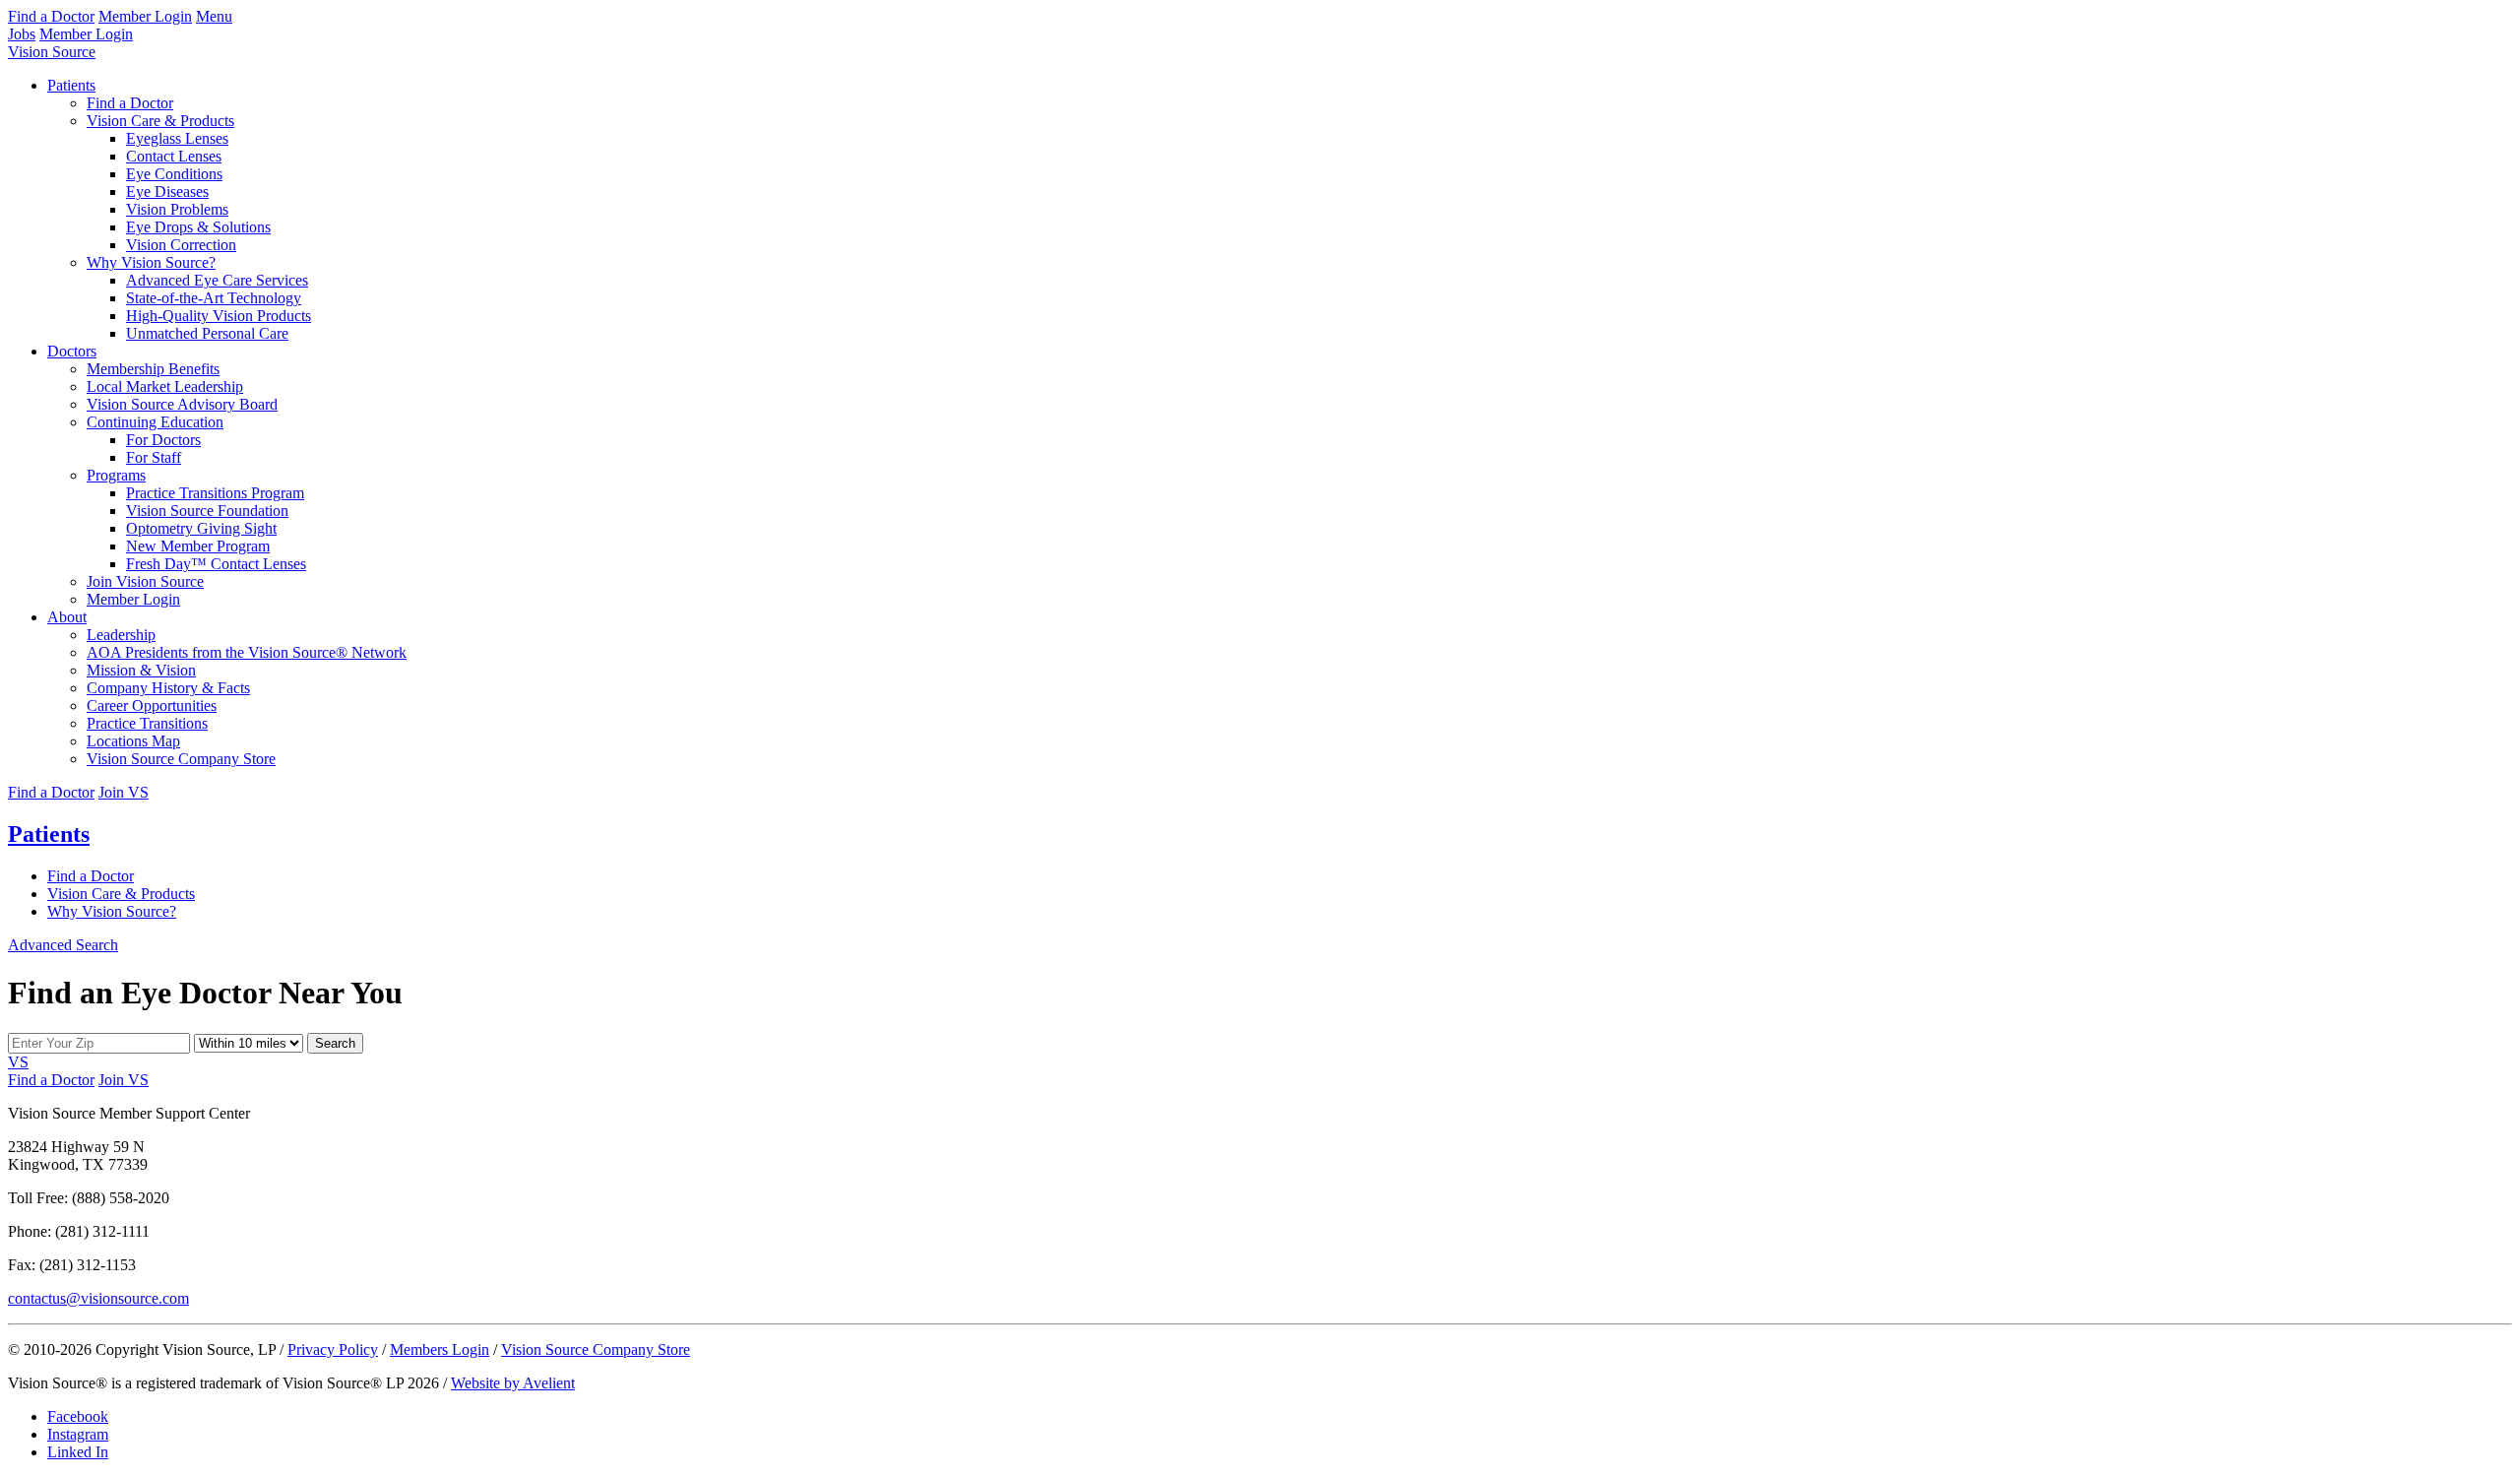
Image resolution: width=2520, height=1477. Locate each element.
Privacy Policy (333, 1349)
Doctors (72, 351)
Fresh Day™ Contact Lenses (216, 564)
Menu (214, 16)
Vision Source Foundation (207, 511)
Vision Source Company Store (181, 759)
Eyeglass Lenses (177, 138)
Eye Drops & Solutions (198, 227)
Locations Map (133, 741)
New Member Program (198, 546)
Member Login (145, 16)
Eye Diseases (167, 192)
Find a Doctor (51, 16)
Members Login (440, 1349)
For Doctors (163, 440)
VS (18, 1062)
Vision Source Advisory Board (182, 404)
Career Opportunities (152, 706)
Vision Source (52, 52)
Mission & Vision (141, 670)
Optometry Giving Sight (201, 528)
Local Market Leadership (165, 386)
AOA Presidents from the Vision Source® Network (247, 652)
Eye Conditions (174, 174)
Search (335, 1043)
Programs (116, 475)
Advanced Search (63, 945)
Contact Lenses (174, 156)
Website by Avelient (513, 1383)
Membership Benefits (153, 369)
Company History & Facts (168, 688)
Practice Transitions (147, 723)
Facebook (78, 1416)
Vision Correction (181, 245)
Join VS (124, 792)
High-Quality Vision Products (219, 316)
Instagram (78, 1434)
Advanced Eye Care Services (217, 280)
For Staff (154, 457)
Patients (71, 85)
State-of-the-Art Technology (214, 298)
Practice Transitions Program (215, 493)
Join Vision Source (145, 581)
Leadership (121, 635)
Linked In (78, 1452)
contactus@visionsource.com (98, 1298)
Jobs (22, 34)
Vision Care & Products (160, 121)
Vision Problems (177, 209)
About (67, 617)
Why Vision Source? (151, 262)
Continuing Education (155, 422)
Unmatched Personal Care (207, 333)
